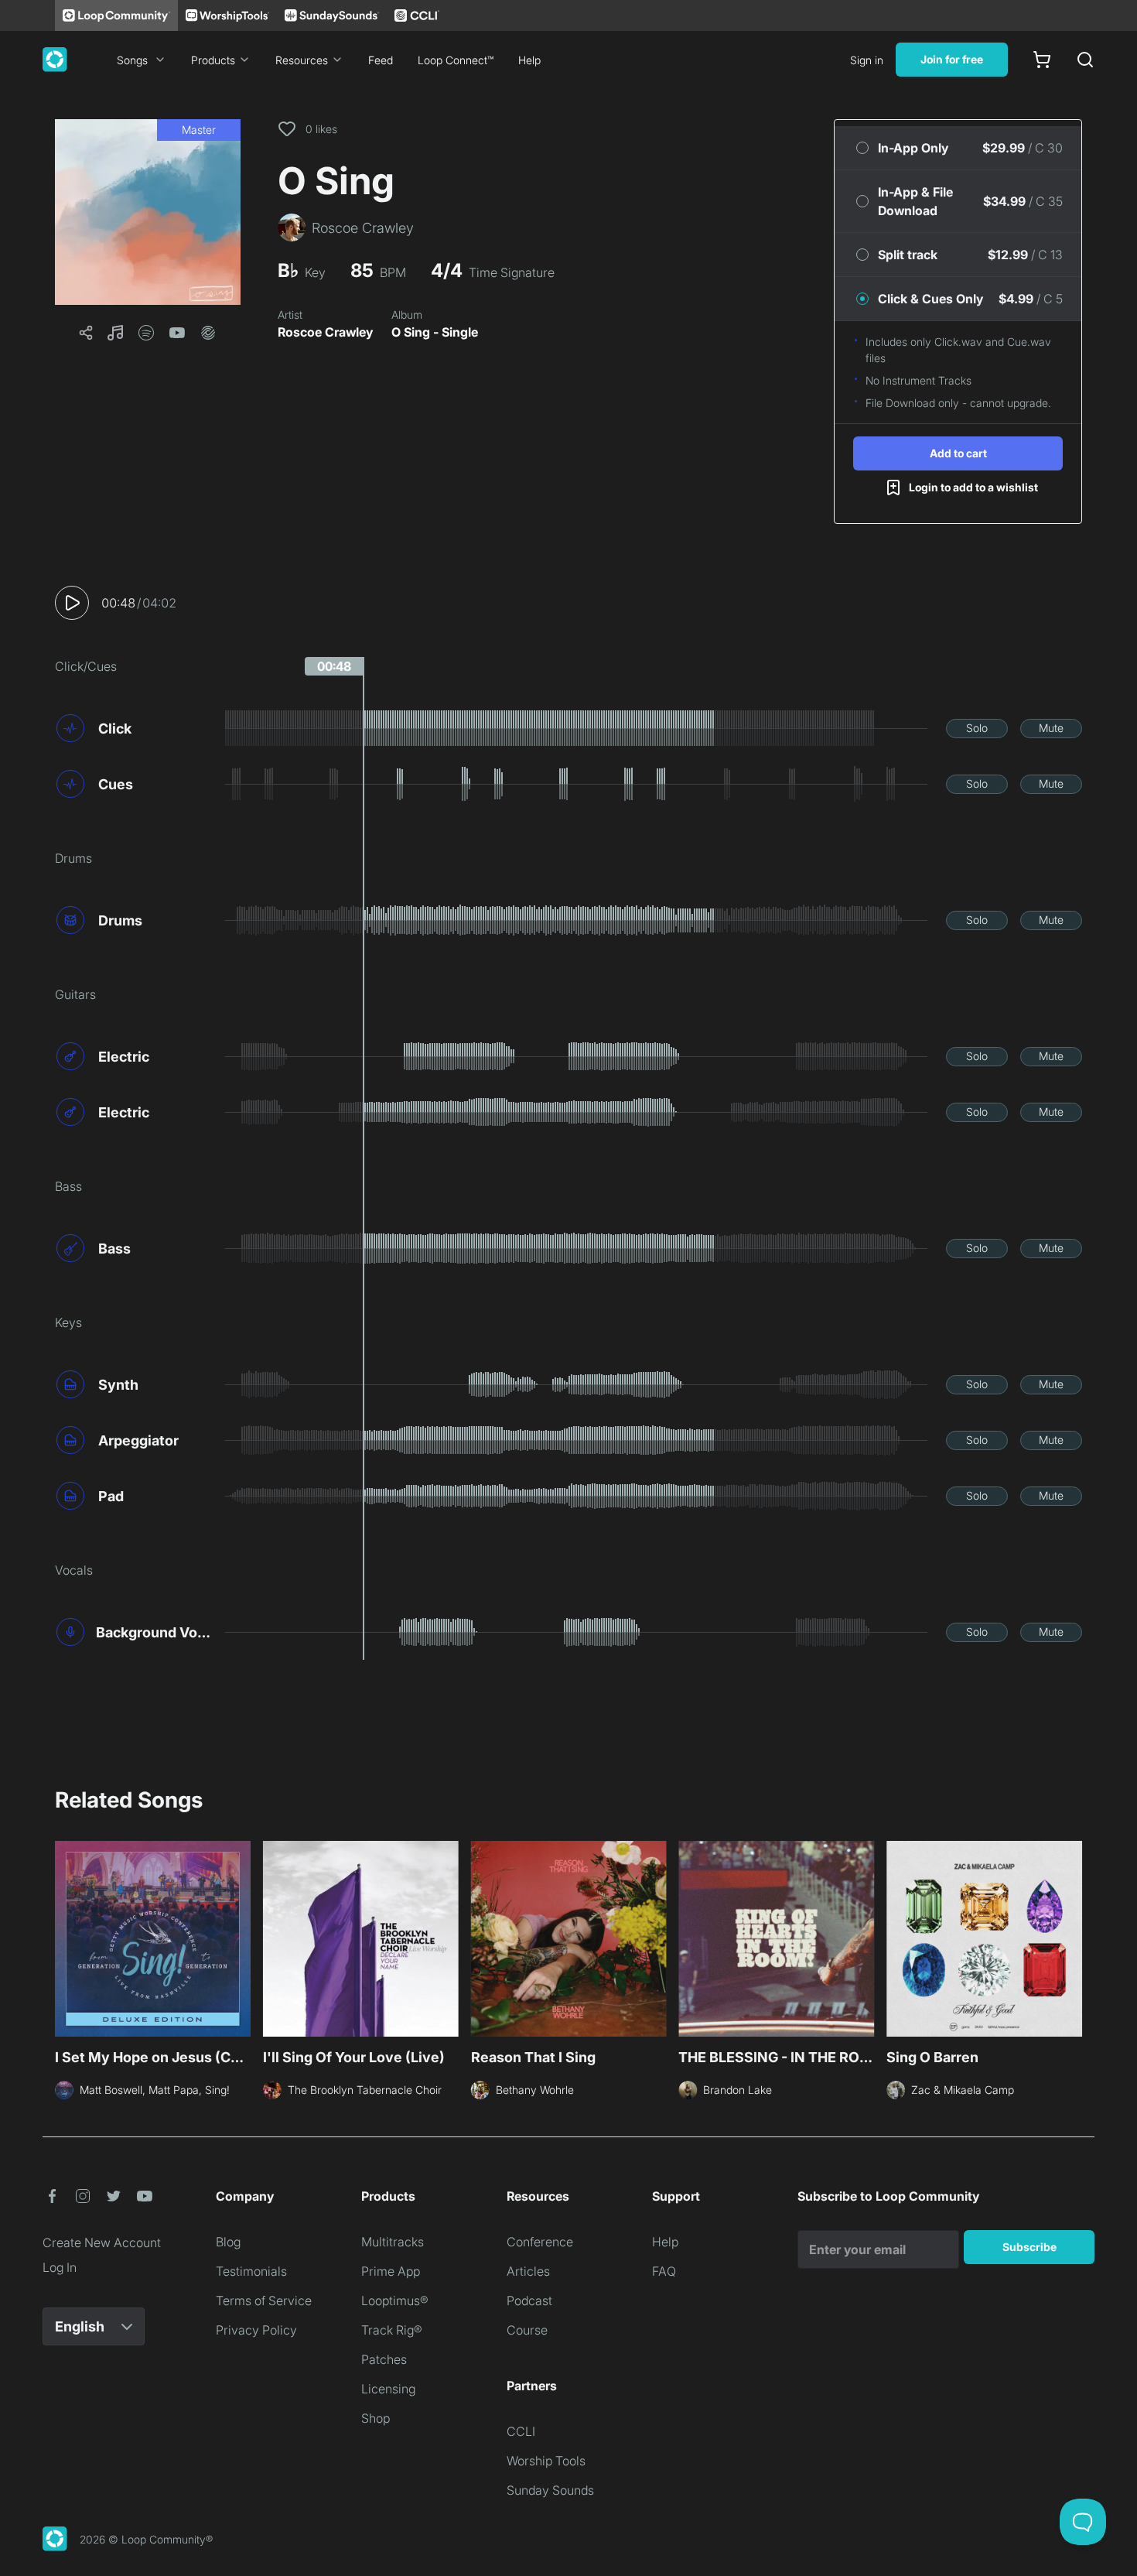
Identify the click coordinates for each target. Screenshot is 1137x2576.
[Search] (1085, 60)
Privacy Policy (256, 2330)
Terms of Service (264, 2301)
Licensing (388, 2389)
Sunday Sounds (550, 2490)
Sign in (867, 60)
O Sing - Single (435, 332)
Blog (228, 2242)
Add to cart (958, 453)
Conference (540, 2242)
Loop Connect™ (456, 60)
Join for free (952, 59)
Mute (1051, 728)
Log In (60, 2267)
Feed (381, 60)
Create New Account (102, 2242)
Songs (132, 60)
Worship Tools (546, 2461)
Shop (376, 2418)
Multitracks (393, 2242)
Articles (528, 2271)
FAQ (664, 2271)
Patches (384, 2359)
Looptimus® (395, 2301)
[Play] (72, 603)
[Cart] (1042, 60)
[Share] (86, 333)
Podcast (529, 2301)
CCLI (521, 2431)
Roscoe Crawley (325, 332)
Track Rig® (392, 2330)
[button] (148, 212)
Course (527, 2330)
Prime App (391, 2271)
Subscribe (1029, 2247)
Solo (977, 728)
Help (529, 60)
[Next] (1073, 1937)
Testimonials (251, 2271)
